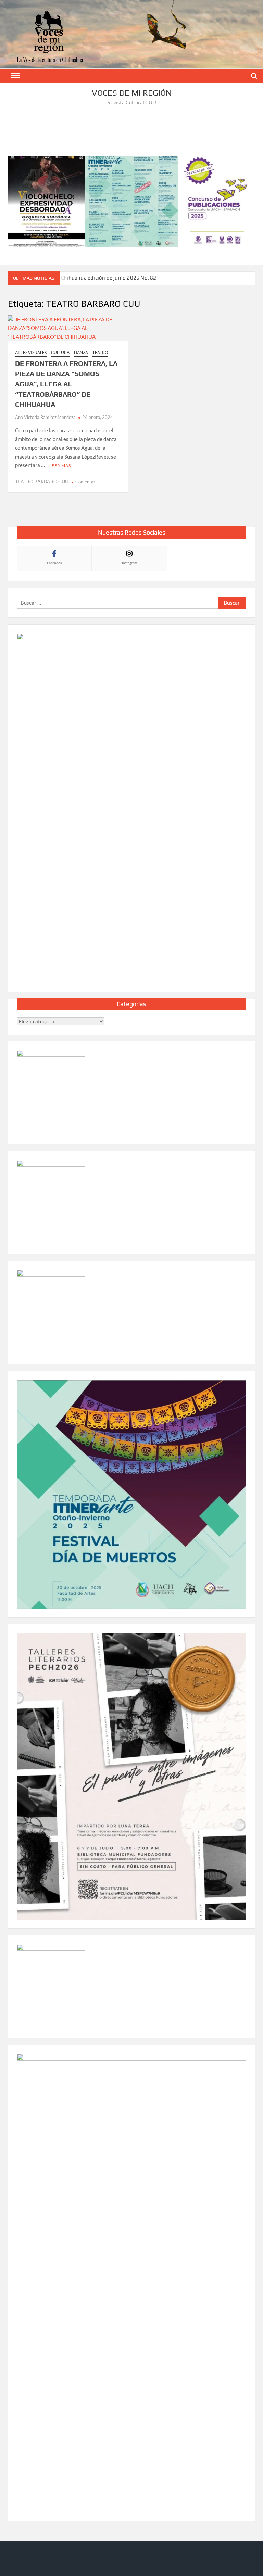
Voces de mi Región (132, 93)
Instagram (129, 563)
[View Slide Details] (131, 202)
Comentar (85, 482)
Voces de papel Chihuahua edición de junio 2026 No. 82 (90, 278)
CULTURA (60, 352)
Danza (81, 352)
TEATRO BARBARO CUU (42, 481)
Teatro (100, 352)
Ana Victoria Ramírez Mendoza (45, 417)
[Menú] (15, 76)
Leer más (60, 466)
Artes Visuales (31, 352)
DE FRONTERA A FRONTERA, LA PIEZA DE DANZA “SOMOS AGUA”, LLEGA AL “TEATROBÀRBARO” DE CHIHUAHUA (66, 384)
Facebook (54, 563)
